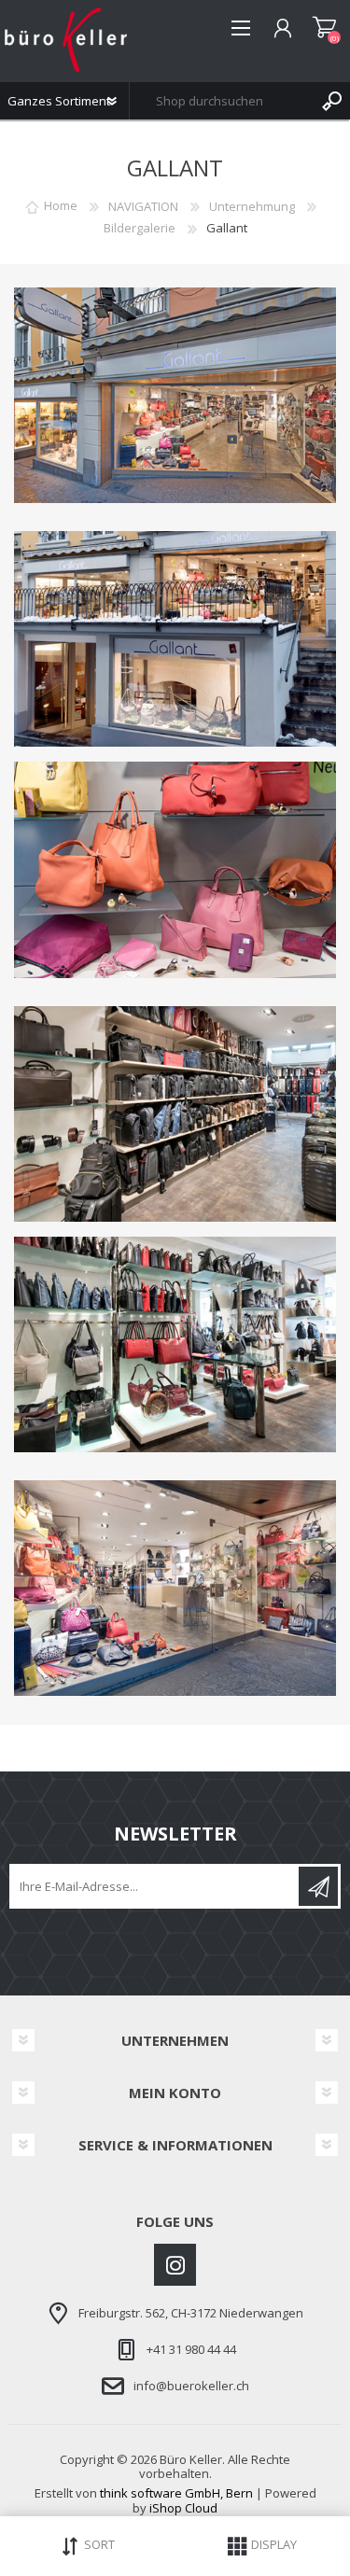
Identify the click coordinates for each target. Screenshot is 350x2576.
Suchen (331, 101)
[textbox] (221, 101)
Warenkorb (324, 28)
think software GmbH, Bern (176, 2493)
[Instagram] (175, 2265)
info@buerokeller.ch (191, 2386)
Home (61, 206)
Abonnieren (318, 1886)
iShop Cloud (183, 2508)
